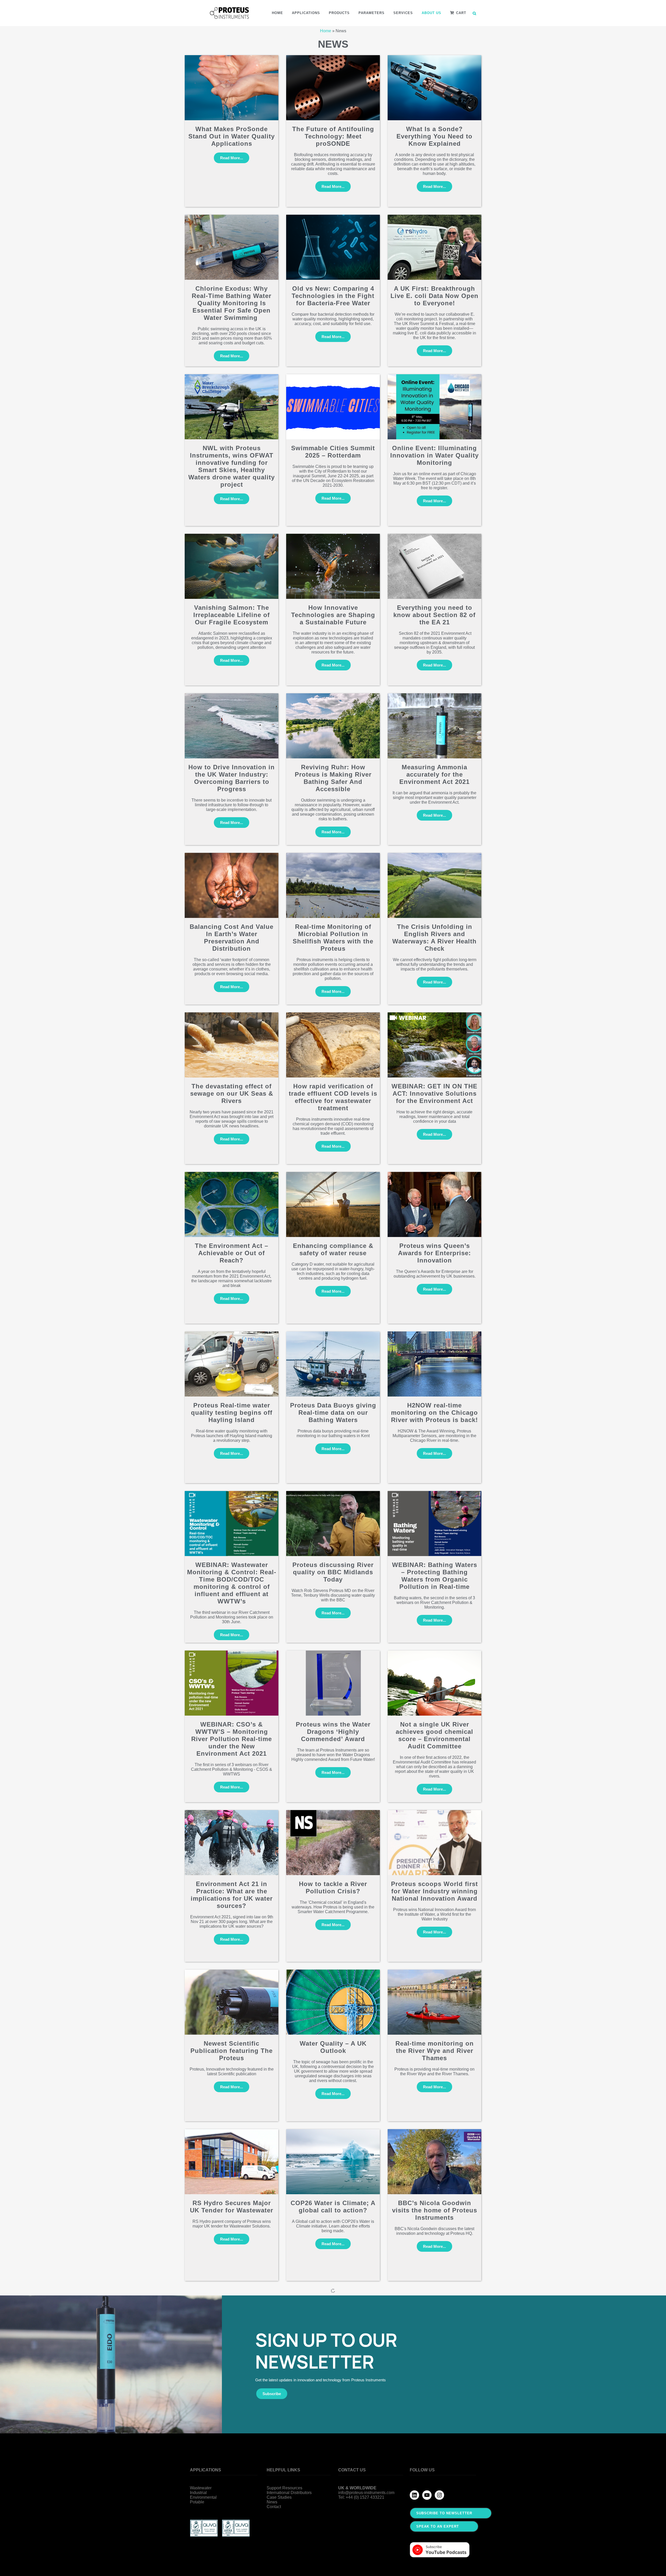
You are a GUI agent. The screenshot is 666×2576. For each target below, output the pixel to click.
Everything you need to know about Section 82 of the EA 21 (434, 615)
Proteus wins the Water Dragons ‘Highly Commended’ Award (333, 1732)
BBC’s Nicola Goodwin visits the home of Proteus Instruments (435, 2210)
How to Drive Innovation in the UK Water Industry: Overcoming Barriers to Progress (232, 778)
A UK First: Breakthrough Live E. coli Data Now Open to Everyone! (434, 296)
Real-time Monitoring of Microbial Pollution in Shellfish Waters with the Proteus (333, 938)
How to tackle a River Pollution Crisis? (333, 1887)
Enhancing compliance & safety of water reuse (333, 1249)
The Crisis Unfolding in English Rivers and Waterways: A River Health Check (434, 938)
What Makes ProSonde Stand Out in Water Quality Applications (232, 136)
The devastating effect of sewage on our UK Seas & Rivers (232, 1093)
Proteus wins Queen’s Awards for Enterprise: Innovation (434, 1253)
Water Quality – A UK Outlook (333, 2047)
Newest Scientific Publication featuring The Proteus (232, 2051)
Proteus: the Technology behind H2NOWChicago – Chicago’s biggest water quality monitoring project (232, 2373)
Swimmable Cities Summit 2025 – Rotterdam (333, 452)
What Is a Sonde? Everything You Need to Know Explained (434, 136)
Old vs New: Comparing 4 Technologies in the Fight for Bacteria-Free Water (333, 296)
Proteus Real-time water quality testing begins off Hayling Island (232, 1413)
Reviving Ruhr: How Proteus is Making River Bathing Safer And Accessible (333, 778)
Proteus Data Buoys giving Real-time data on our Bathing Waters (333, 1413)
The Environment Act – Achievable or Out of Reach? (232, 1253)
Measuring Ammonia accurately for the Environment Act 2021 (434, 774)
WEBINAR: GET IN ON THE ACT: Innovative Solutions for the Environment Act (434, 1093)
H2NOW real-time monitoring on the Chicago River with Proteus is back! (434, 1413)
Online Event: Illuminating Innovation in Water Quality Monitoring (434, 455)
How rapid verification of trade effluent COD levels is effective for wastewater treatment (333, 1097)
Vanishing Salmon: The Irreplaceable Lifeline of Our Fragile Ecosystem (232, 615)
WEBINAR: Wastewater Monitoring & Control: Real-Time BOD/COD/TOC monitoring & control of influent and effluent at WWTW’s (232, 1583)
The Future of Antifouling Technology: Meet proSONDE (333, 136)
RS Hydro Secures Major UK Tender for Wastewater (232, 2207)
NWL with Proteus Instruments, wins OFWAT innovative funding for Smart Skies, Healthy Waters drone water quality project (232, 466)
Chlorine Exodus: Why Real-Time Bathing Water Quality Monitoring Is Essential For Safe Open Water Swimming (232, 303)
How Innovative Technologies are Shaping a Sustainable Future (333, 615)
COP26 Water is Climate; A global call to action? (333, 2207)
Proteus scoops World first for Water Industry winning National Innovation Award (434, 1891)
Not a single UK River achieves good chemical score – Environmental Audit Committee (434, 1735)
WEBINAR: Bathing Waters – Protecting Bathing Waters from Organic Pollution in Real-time (435, 1576)
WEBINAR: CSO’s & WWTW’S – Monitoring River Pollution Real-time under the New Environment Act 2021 (232, 1739)
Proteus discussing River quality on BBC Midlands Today (333, 1572)
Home (326, 31)
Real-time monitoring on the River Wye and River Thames (435, 2051)
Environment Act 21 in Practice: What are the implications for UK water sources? (232, 1895)
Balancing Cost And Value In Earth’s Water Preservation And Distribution (232, 938)
